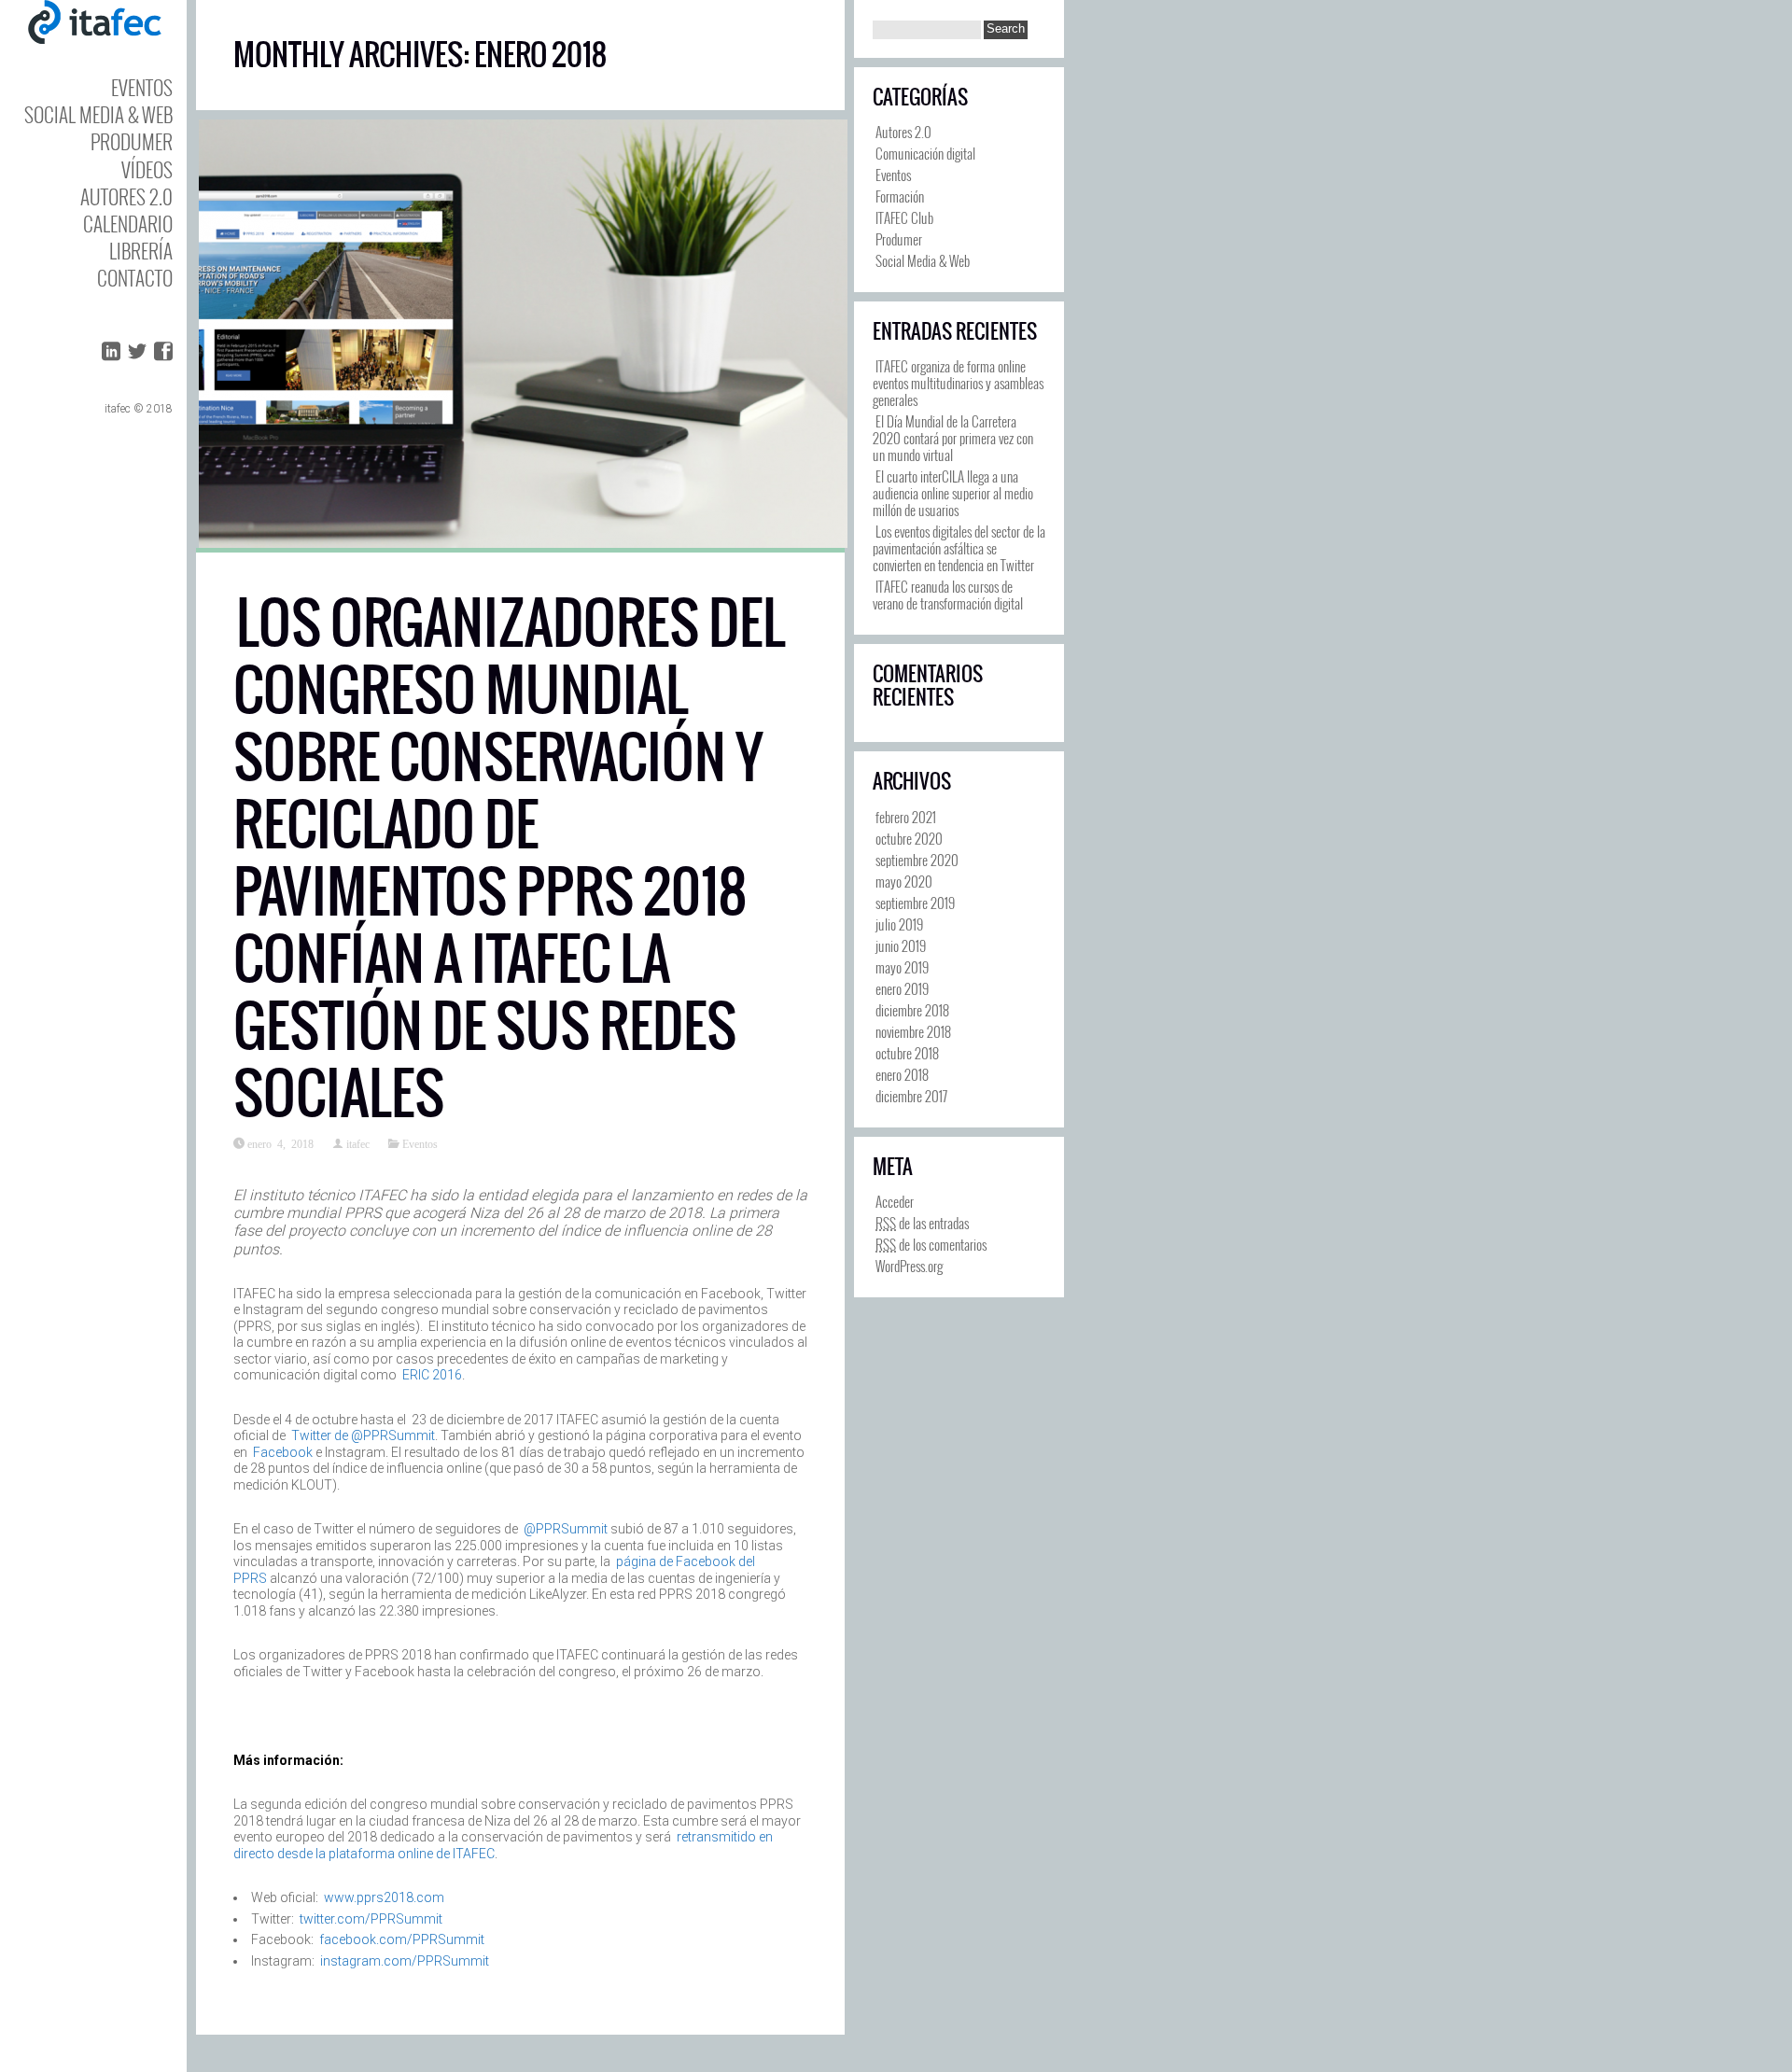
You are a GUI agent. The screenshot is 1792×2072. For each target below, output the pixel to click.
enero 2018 (902, 1074)
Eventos (142, 87)
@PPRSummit (566, 1529)
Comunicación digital (925, 153)
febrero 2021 (906, 817)
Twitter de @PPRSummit (363, 1435)
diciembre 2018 (912, 1010)
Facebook (283, 1452)
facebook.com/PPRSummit (402, 1939)
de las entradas (922, 1223)
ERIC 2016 (432, 1375)
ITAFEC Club (904, 217)
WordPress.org (909, 1266)
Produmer (132, 141)
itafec (358, 1143)
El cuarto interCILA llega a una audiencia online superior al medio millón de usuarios (953, 493)
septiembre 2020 (917, 860)
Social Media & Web (98, 114)
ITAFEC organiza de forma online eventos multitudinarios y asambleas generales (958, 383)
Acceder (895, 1201)
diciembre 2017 (911, 1096)
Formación (900, 196)
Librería (141, 251)
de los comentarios (931, 1244)
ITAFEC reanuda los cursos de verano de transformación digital (948, 595)
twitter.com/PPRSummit (371, 1919)
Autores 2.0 (126, 196)
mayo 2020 (904, 881)
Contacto (135, 278)
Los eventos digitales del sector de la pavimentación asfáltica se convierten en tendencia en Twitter (959, 548)
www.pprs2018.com (384, 1897)
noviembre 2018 (913, 1031)
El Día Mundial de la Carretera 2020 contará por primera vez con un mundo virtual (953, 438)
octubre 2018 (907, 1053)
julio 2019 (899, 924)
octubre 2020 (909, 838)
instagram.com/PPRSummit (405, 1961)
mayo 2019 (902, 967)
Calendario (128, 224)
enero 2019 (902, 988)
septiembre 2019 (915, 903)
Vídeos (147, 169)
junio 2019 (901, 945)
